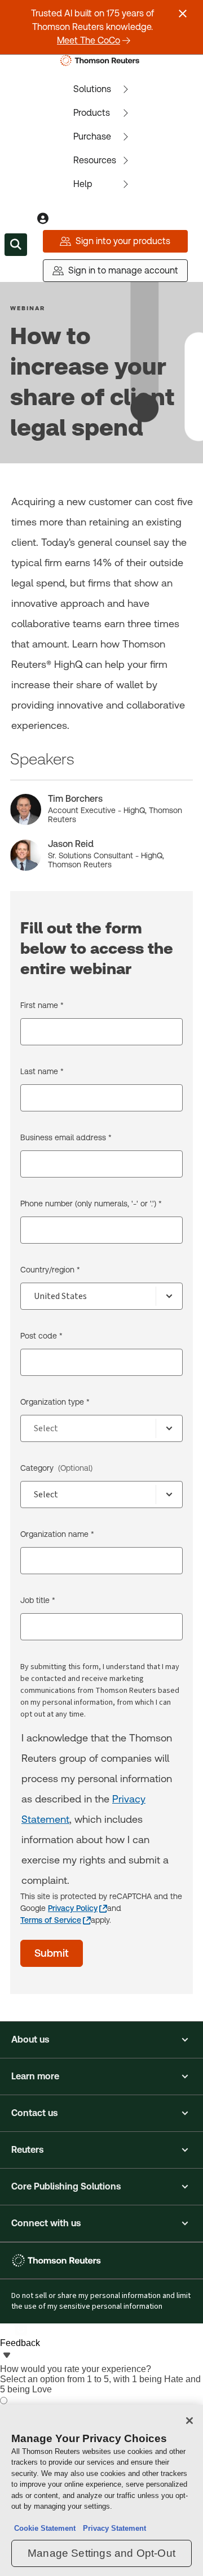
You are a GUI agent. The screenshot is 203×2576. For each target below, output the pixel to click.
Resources (95, 160)
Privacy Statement (112, 2528)
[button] (101, 2040)
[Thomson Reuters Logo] (102, 60)
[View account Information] (43, 219)
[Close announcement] (183, 14)
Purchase (92, 136)
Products (92, 113)
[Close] (189, 2421)
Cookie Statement (45, 2528)
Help (83, 184)
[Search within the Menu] (16, 245)
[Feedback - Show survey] (7, 2356)
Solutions (92, 89)
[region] (101, 2490)
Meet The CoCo (89, 40)
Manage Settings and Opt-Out (101, 2553)
